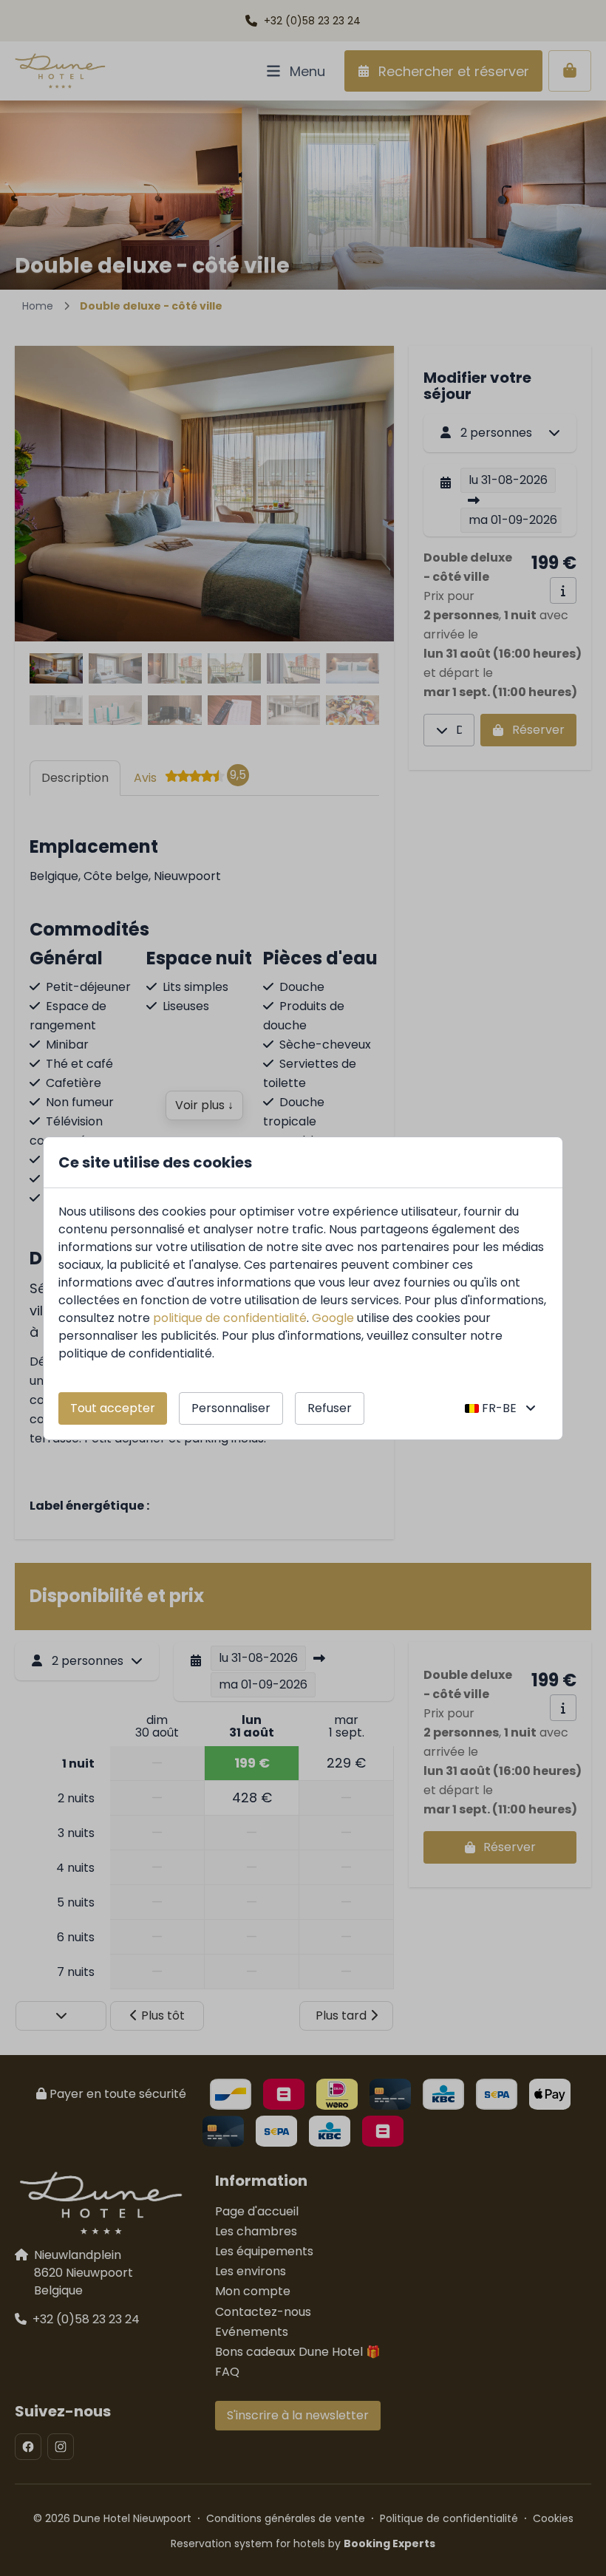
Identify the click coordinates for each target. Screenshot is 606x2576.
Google (333, 1318)
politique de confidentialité (230, 1318)
